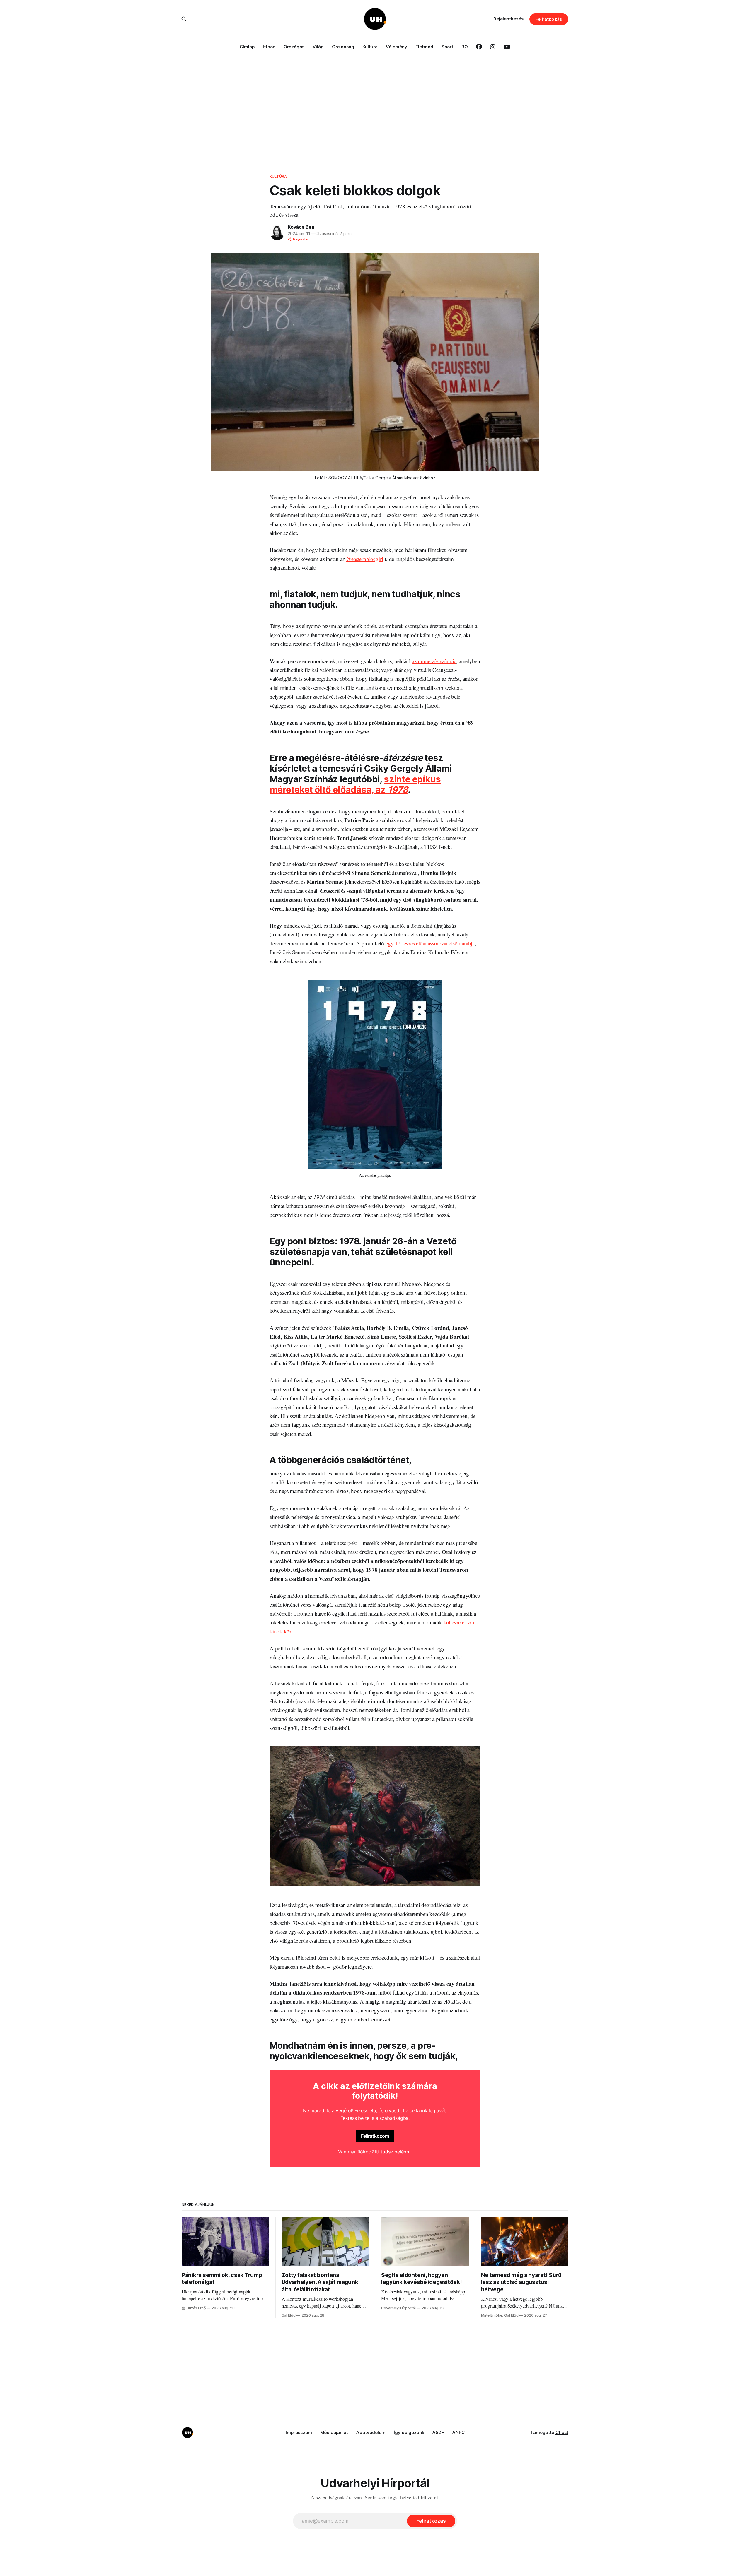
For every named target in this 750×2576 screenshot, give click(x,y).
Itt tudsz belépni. (393, 2152)
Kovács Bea (301, 227)
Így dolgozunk (409, 2432)
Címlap (247, 47)
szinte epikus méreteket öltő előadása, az (355, 784)
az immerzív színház (434, 661)
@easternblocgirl (364, 559)
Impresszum (299, 2432)
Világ (318, 47)
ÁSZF (438, 2432)
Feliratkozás (549, 19)
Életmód (424, 47)
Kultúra (370, 47)
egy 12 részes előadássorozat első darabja (430, 943)
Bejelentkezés (508, 19)
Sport (447, 47)
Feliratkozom (375, 2136)
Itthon (269, 47)
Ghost (562, 2432)
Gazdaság (343, 47)
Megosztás (301, 239)
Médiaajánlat (334, 2432)
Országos (294, 47)
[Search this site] (184, 19)
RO (465, 47)
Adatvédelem (371, 2432)
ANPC (458, 2432)
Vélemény (397, 47)
